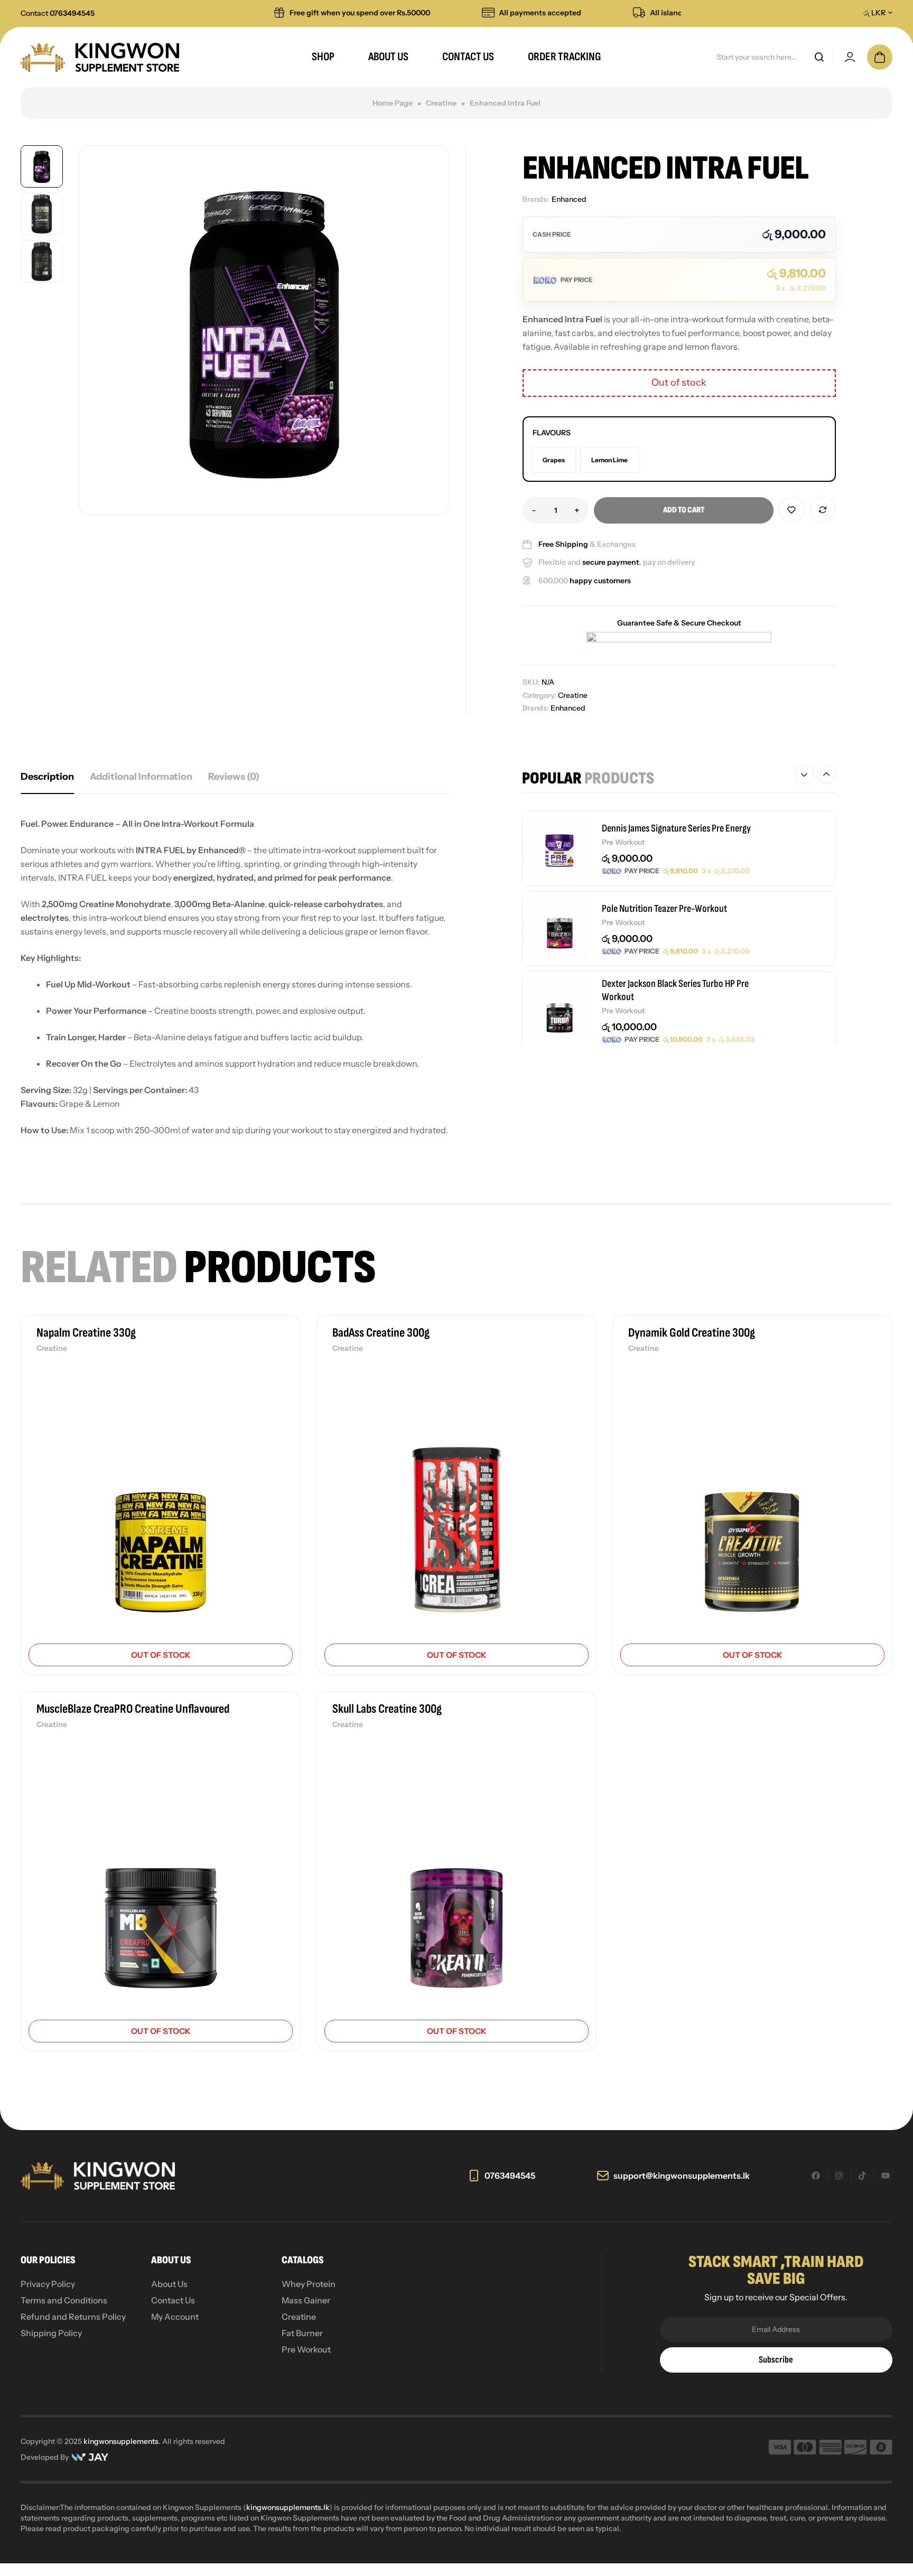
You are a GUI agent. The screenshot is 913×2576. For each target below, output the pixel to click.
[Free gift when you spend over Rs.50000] (243, 13)
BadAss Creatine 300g (381, 1333)
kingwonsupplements (121, 2441)
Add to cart (684, 510)
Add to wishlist (792, 510)
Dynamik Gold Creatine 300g (692, 1333)
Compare (823, 510)
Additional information (141, 777)
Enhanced (569, 199)
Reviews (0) (234, 777)
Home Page (393, 103)
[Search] (819, 57)
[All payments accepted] (452, 13)
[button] (804, 774)
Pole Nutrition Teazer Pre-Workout (664, 909)
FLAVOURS (552, 433)
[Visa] (780, 2449)
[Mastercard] (805, 2449)
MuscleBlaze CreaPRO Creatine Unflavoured (133, 1709)
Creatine (441, 103)
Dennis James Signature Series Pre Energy (676, 828)
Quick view (274, 1433)
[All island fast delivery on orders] (603, 13)
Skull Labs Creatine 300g (387, 1709)
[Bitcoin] (881, 2449)
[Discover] (856, 2449)
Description (47, 777)
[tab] (47, 777)
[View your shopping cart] (880, 57)
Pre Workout (623, 842)
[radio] (554, 460)
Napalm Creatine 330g (86, 1333)
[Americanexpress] (830, 2449)
